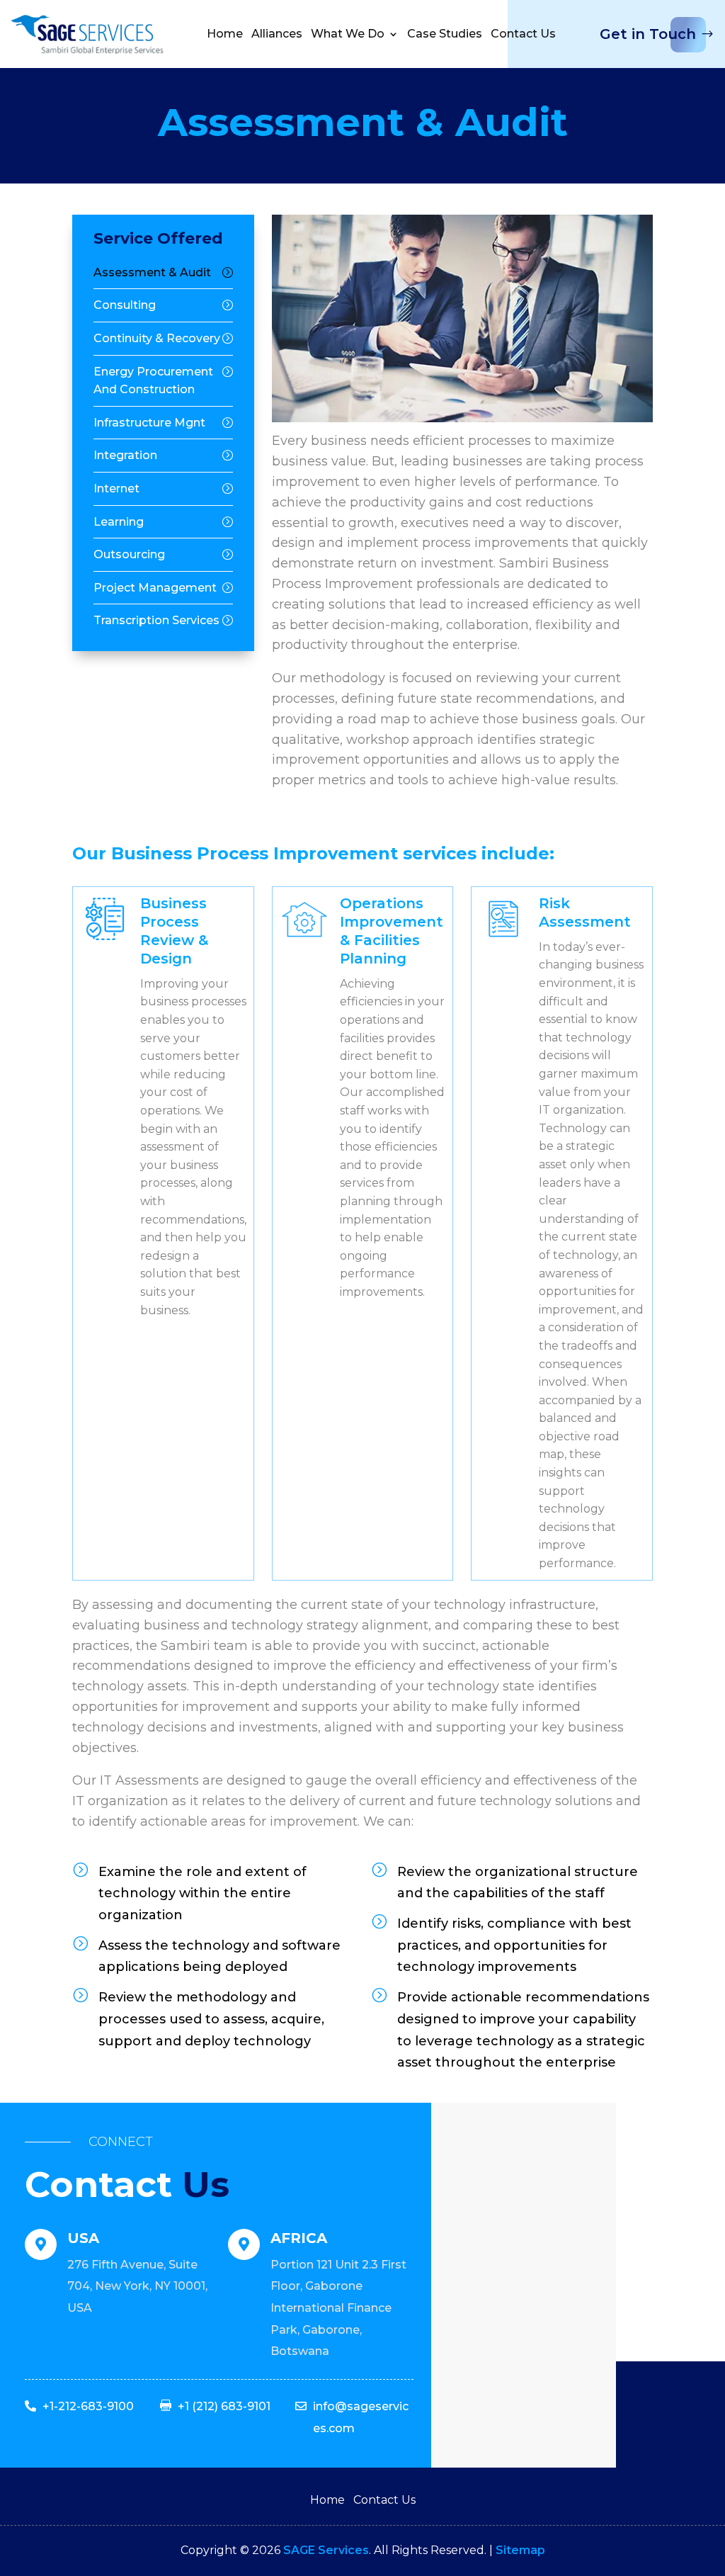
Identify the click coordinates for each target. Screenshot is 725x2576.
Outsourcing (129, 554)
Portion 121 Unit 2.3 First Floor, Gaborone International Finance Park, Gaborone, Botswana (338, 2308)
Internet (116, 488)
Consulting (125, 305)
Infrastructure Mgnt (149, 423)
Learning (119, 522)
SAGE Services (326, 2550)
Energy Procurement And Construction (153, 381)
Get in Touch (648, 34)
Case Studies (445, 34)
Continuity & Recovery (157, 338)
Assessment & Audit (152, 272)
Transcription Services (156, 620)
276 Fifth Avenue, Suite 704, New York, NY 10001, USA (137, 2286)
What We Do (348, 34)
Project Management (155, 588)
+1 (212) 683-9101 (224, 2406)
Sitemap (520, 2550)
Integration (125, 455)
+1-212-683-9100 (88, 2406)
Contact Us (523, 34)
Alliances (277, 34)
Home (225, 34)
